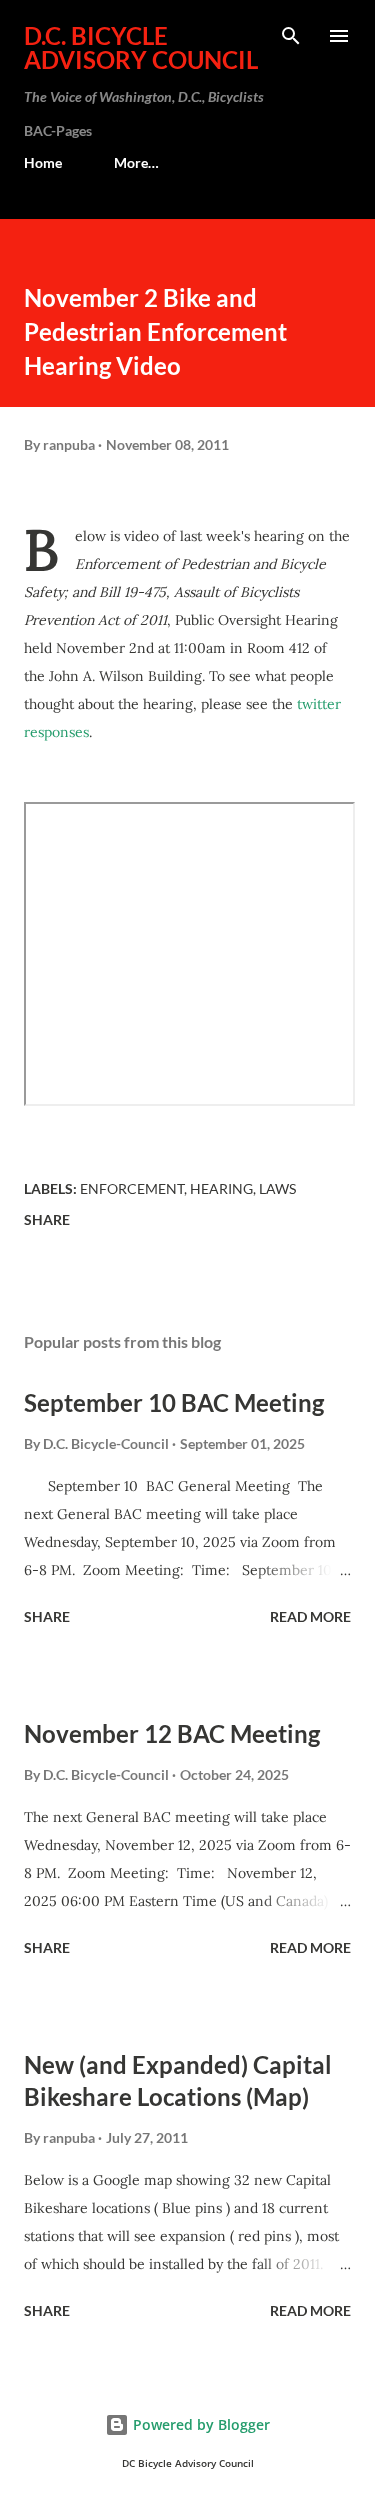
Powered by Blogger (199, 2424)
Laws (277, 1188)
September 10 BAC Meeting (174, 1402)
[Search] (291, 36)
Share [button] (47, 1219)
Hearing (221, 1188)
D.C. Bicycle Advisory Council (141, 47)
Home (43, 162)
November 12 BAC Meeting (172, 1733)
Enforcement (132, 1188)
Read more (310, 1616)
